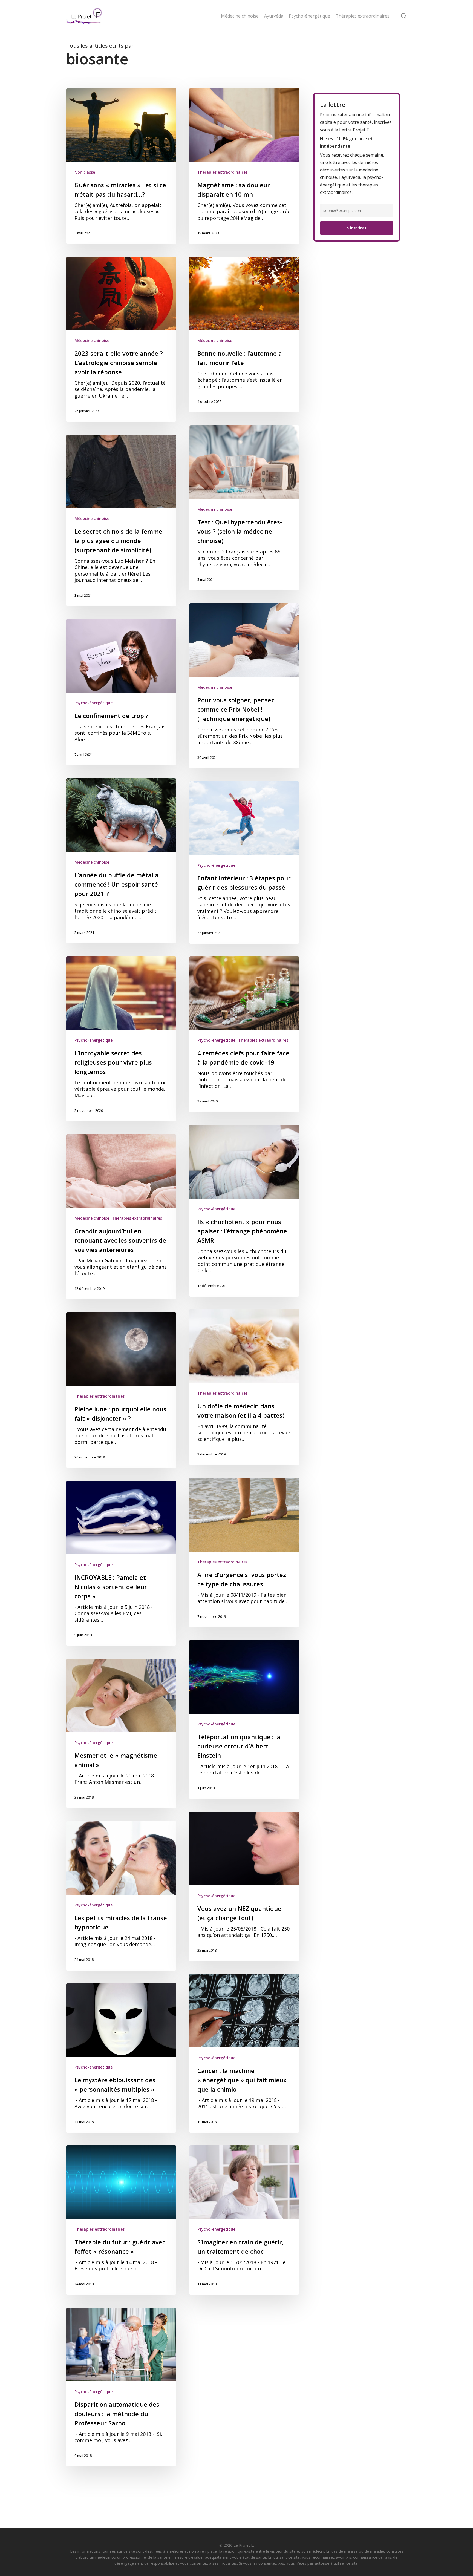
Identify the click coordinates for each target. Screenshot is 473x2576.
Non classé (85, 172)
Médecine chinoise (92, 341)
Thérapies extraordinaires (222, 172)
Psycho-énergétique (93, 703)
